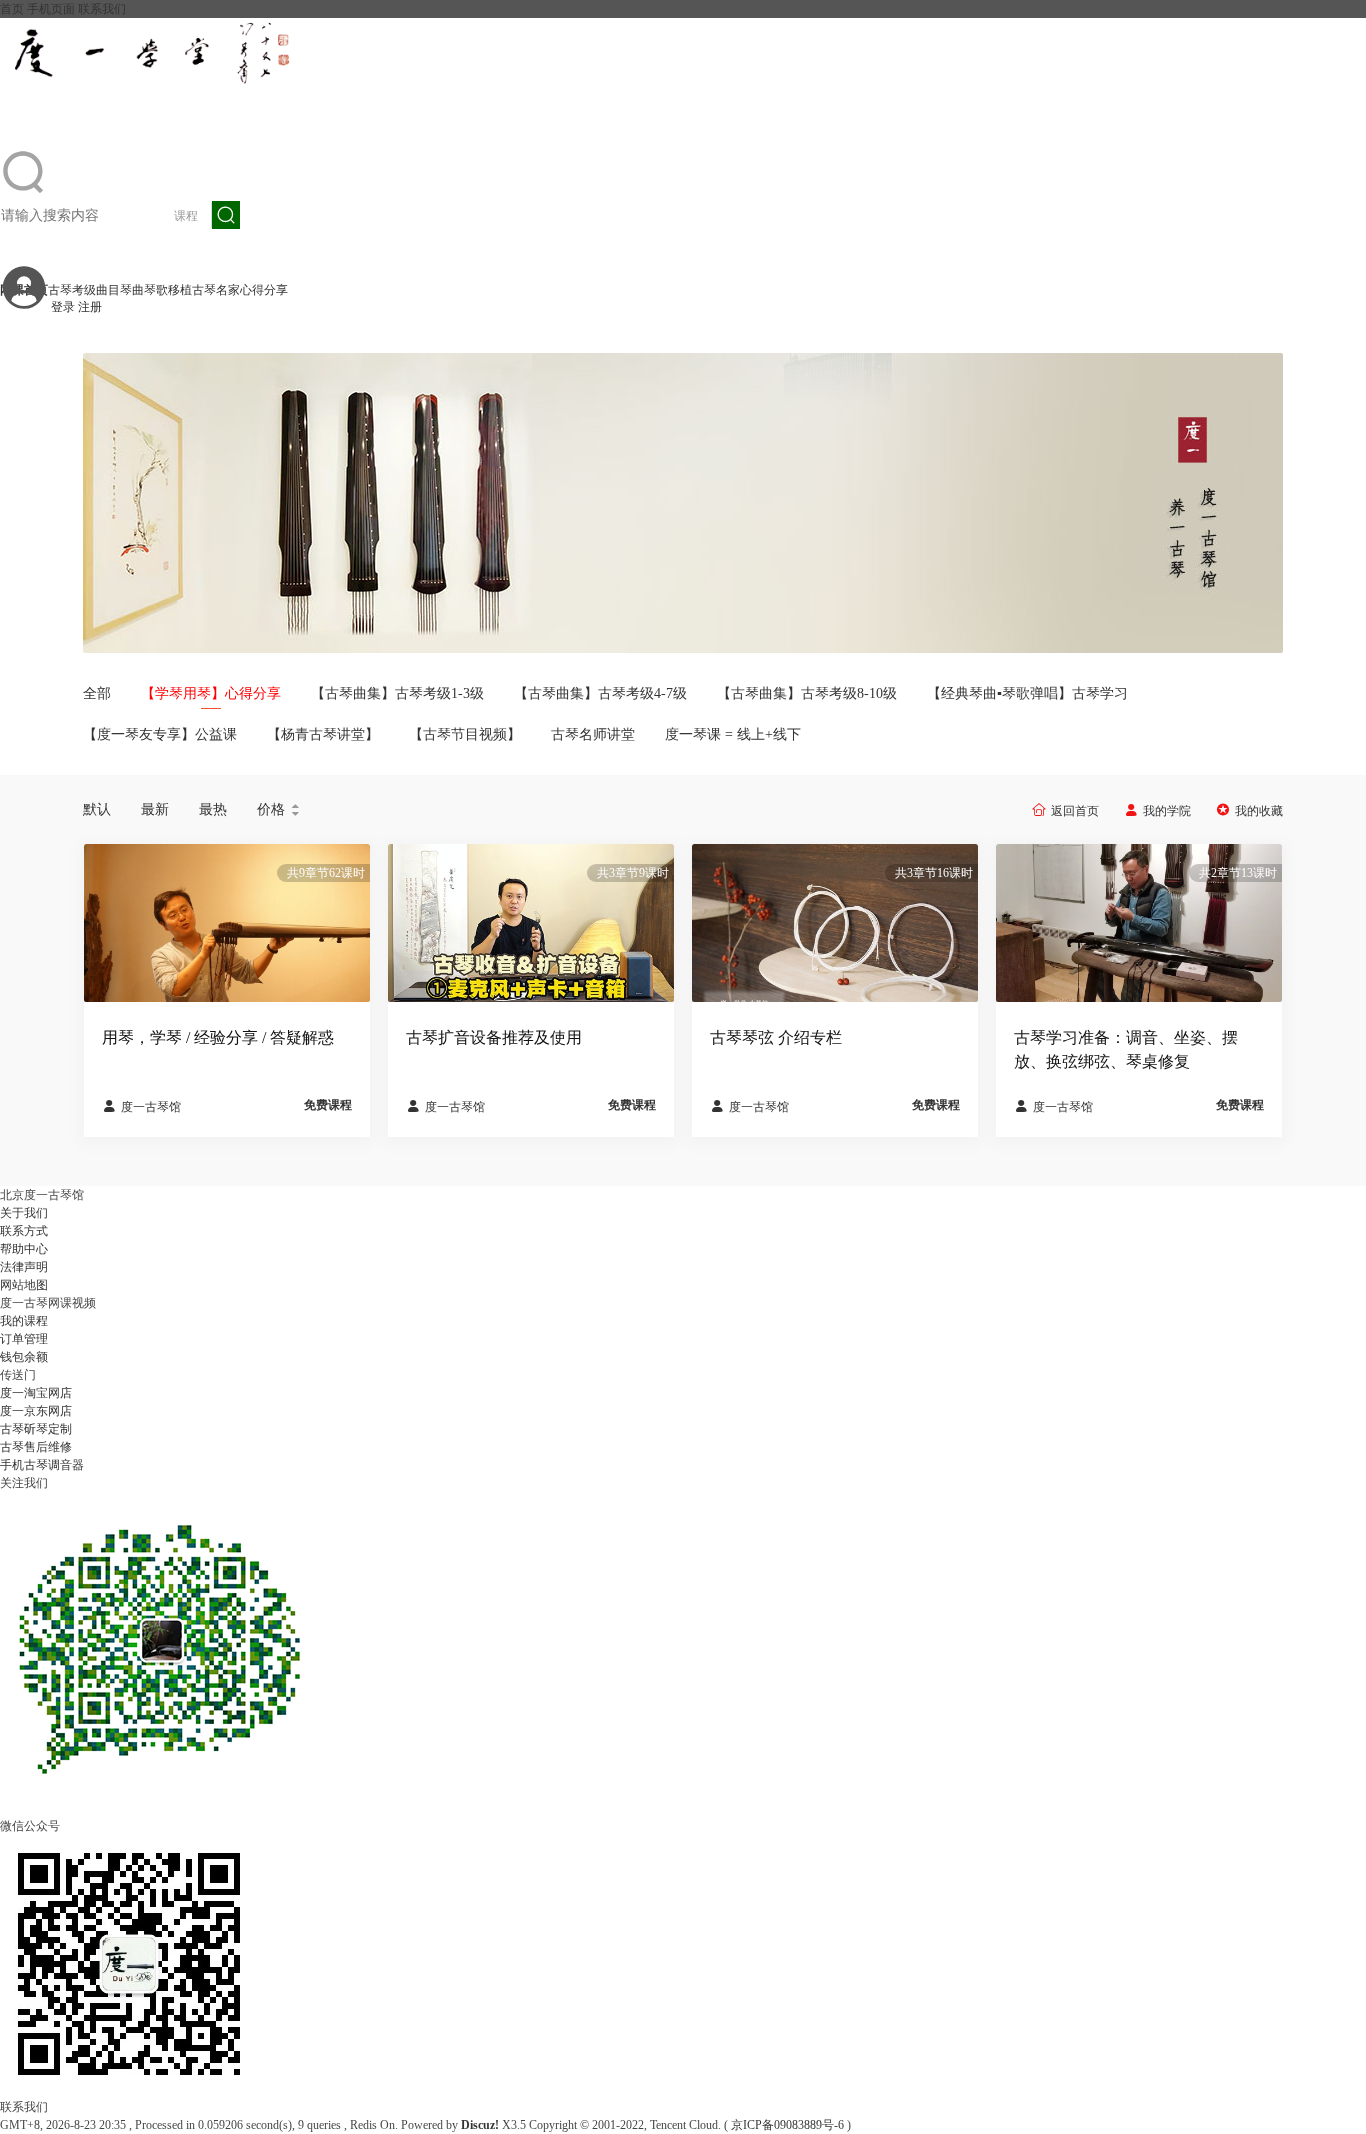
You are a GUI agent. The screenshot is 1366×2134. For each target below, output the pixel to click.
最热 (213, 809)
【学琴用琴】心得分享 (211, 693)
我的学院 (1167, 811)
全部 (97, 693)
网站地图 (24, 1285)
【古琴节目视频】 (465, 734)
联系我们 (102, 9)
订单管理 (24, 1339)
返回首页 (1075, 811)
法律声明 (24, 1267)
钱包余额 (24, 1357)
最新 (155, 809)
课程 (186, 216)
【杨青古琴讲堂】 (323, 734)
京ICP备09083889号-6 (787, 2125)
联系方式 (24, 1231)
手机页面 (51, 9)
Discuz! (480, 2125)
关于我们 (24, 1213)
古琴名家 (216, 290)
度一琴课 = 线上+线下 (733, 734)
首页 (12, 9)
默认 (97, 809)
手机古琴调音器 (42, 1465)
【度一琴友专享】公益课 (160, 734)
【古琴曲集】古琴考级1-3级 (397, 693)
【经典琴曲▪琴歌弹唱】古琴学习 (1027, 693)
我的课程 (24, 1321)
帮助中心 (24, 1249)
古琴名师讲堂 (593, 734)
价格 (279, 810)
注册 (90, 307)
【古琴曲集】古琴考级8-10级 (807, 693)
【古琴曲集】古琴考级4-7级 (600, 693)
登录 (63, 307)
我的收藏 (1259, 811)
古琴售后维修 (36, 1447)
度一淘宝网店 (36, 1393)
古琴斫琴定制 (36, 1429)
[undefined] (24, 192)
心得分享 (264, 290)
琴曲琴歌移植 (156, 290)
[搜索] (226, 215)
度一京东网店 (36, 1411)
